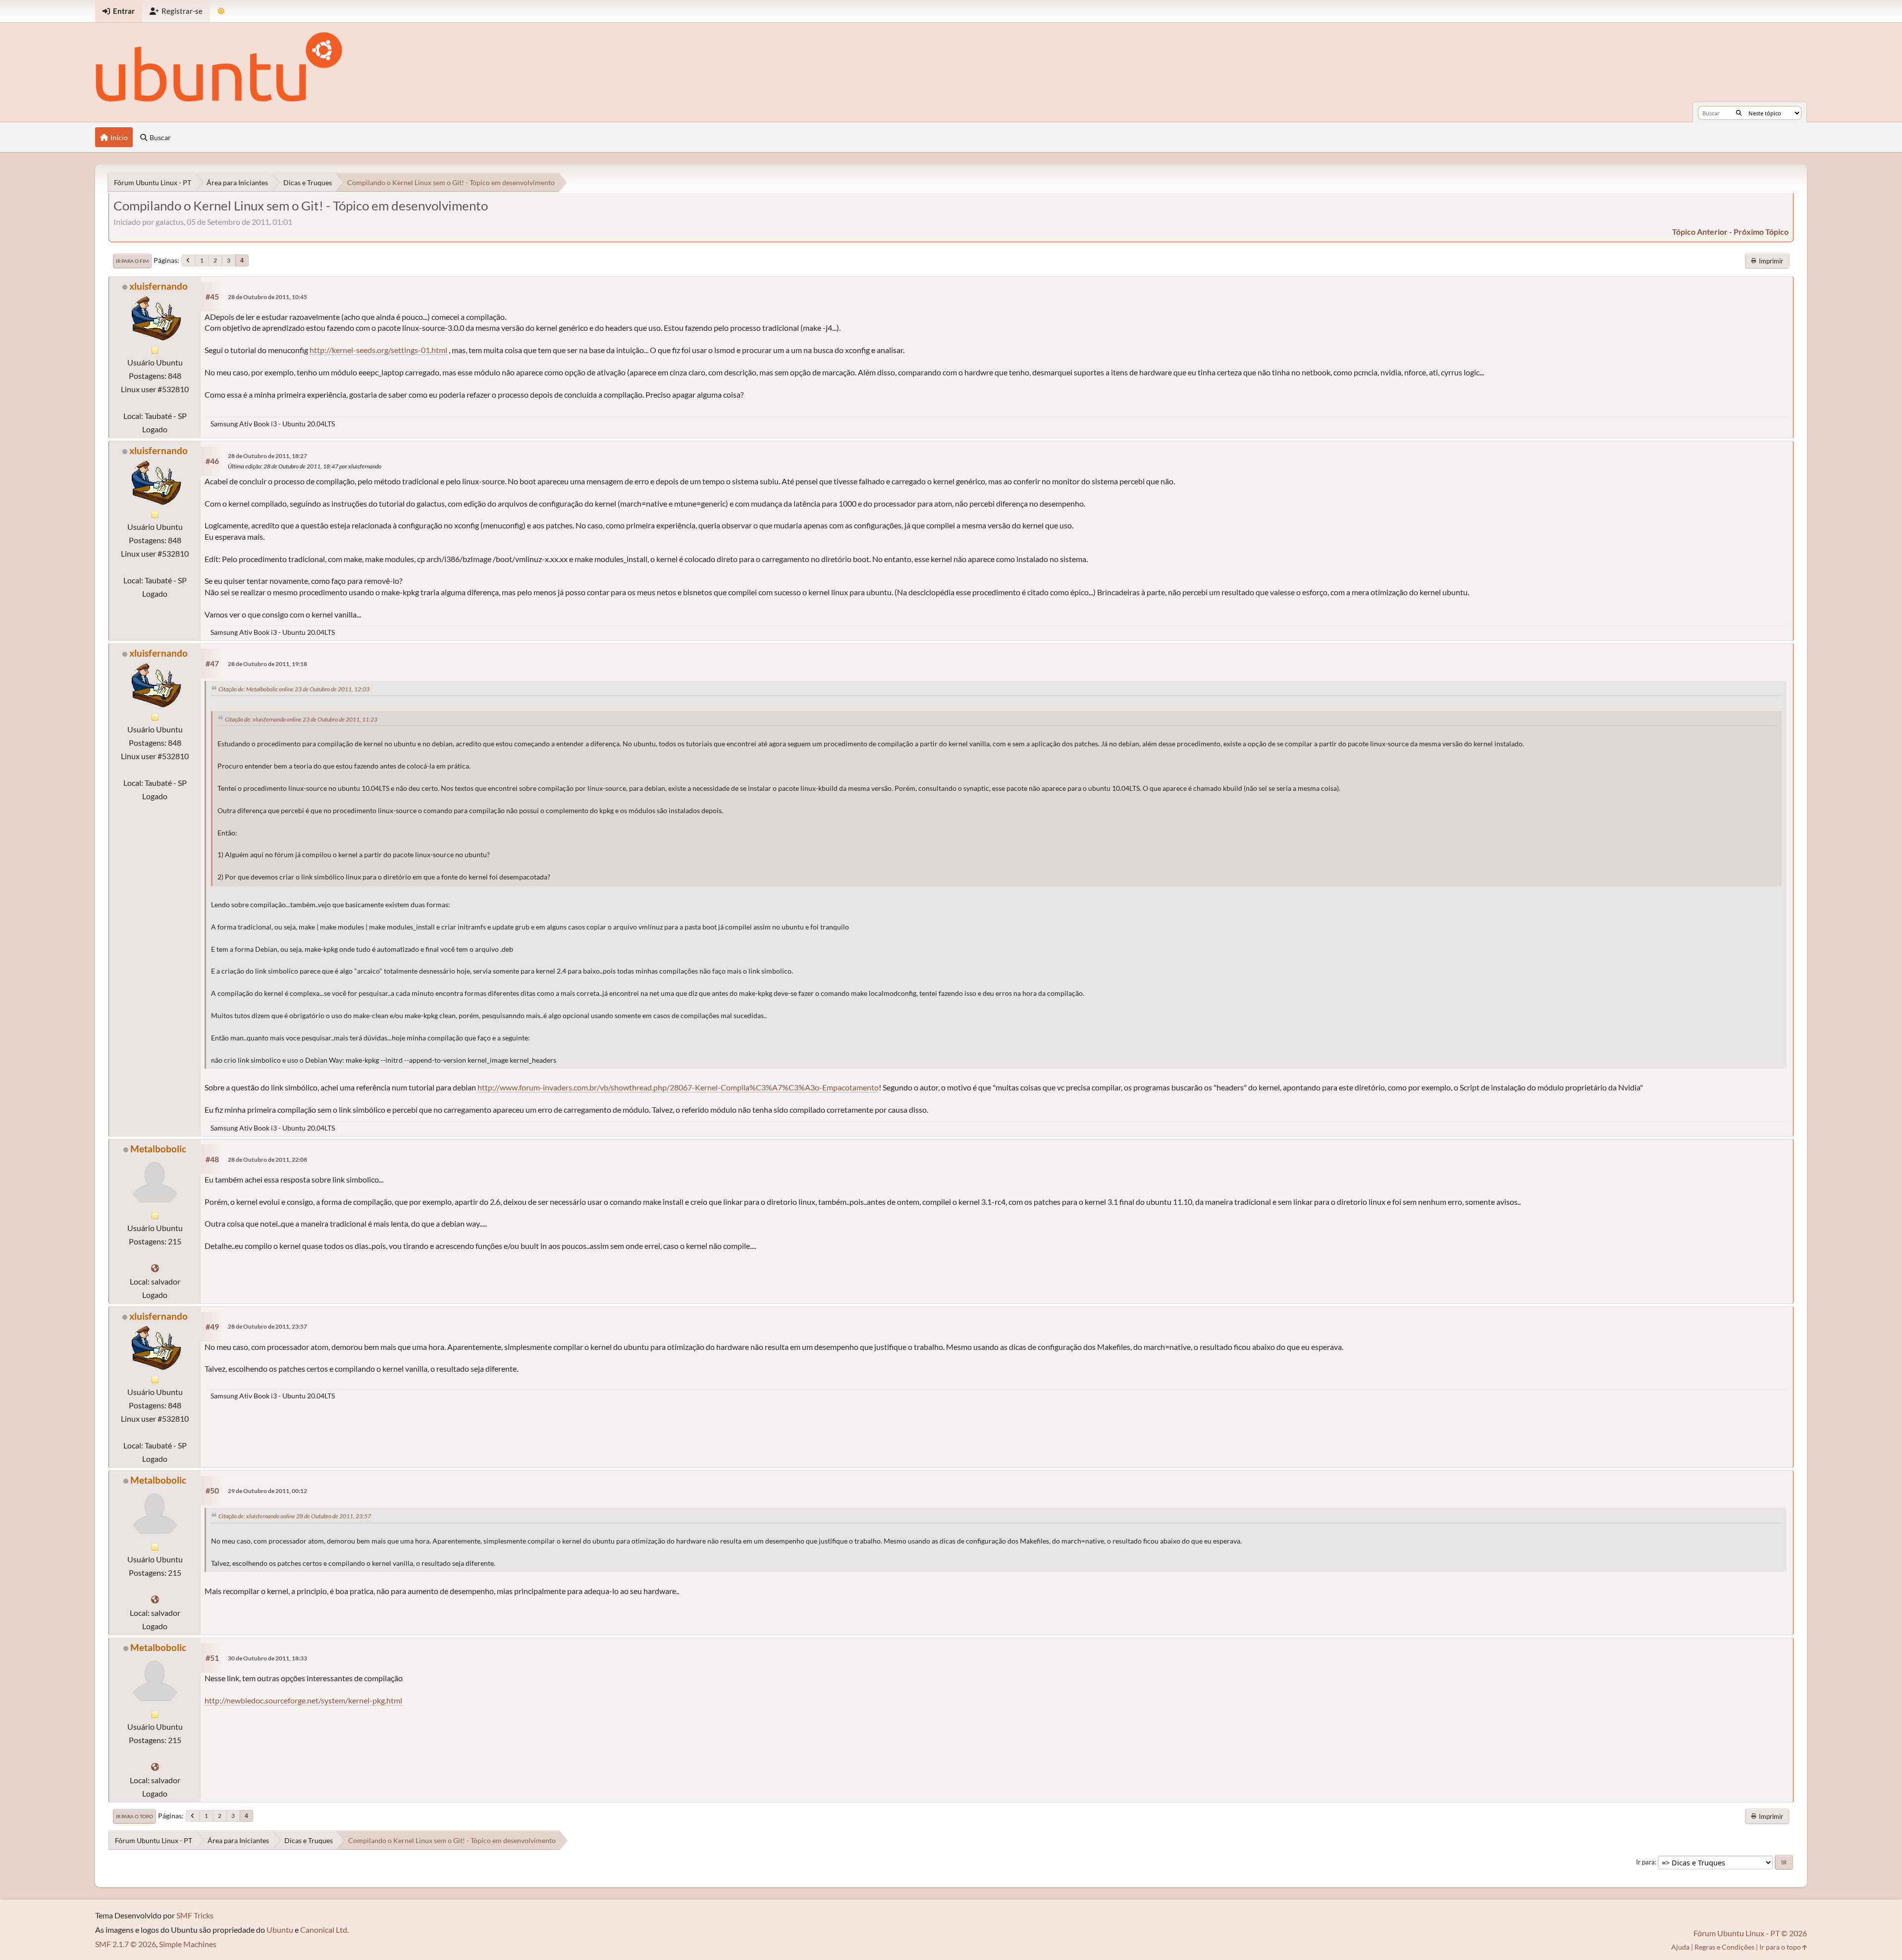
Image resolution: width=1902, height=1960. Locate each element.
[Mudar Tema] (221, 11)
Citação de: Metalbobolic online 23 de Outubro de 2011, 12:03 (294, 689)
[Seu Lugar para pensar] (155, 1268)
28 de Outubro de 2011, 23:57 (267, 1326)
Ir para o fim (132, 261)
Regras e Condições (1724, 1947)
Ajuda (1680, 1947)
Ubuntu (280, 1930)
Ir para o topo (134, 1816)
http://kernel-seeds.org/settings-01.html (378, 350)
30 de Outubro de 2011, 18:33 (267, 1658)
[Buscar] (1739, 113)
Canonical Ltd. (324, 1930)
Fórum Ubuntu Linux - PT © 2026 (1750, 1933)
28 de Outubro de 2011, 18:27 (267, 456)
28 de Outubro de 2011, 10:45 (267, 297)
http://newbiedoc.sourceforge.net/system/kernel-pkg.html (303, 1700)
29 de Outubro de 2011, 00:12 (267, 1491)
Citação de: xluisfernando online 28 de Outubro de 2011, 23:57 (295, 1516)
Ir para (1645, 1862)
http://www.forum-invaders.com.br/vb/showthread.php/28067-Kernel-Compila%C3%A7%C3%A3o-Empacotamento (678, 1087)
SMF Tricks (195, 1915)
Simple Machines (188, 1944)
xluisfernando (158, 286)
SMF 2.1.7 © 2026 (126, 1944)
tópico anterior (1700, 232)
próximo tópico (1761, 232)
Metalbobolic (158, 1149)
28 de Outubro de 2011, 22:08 (267, 1160)
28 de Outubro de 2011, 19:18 (267, 664)
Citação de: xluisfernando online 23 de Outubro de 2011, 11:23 (301, 719)
